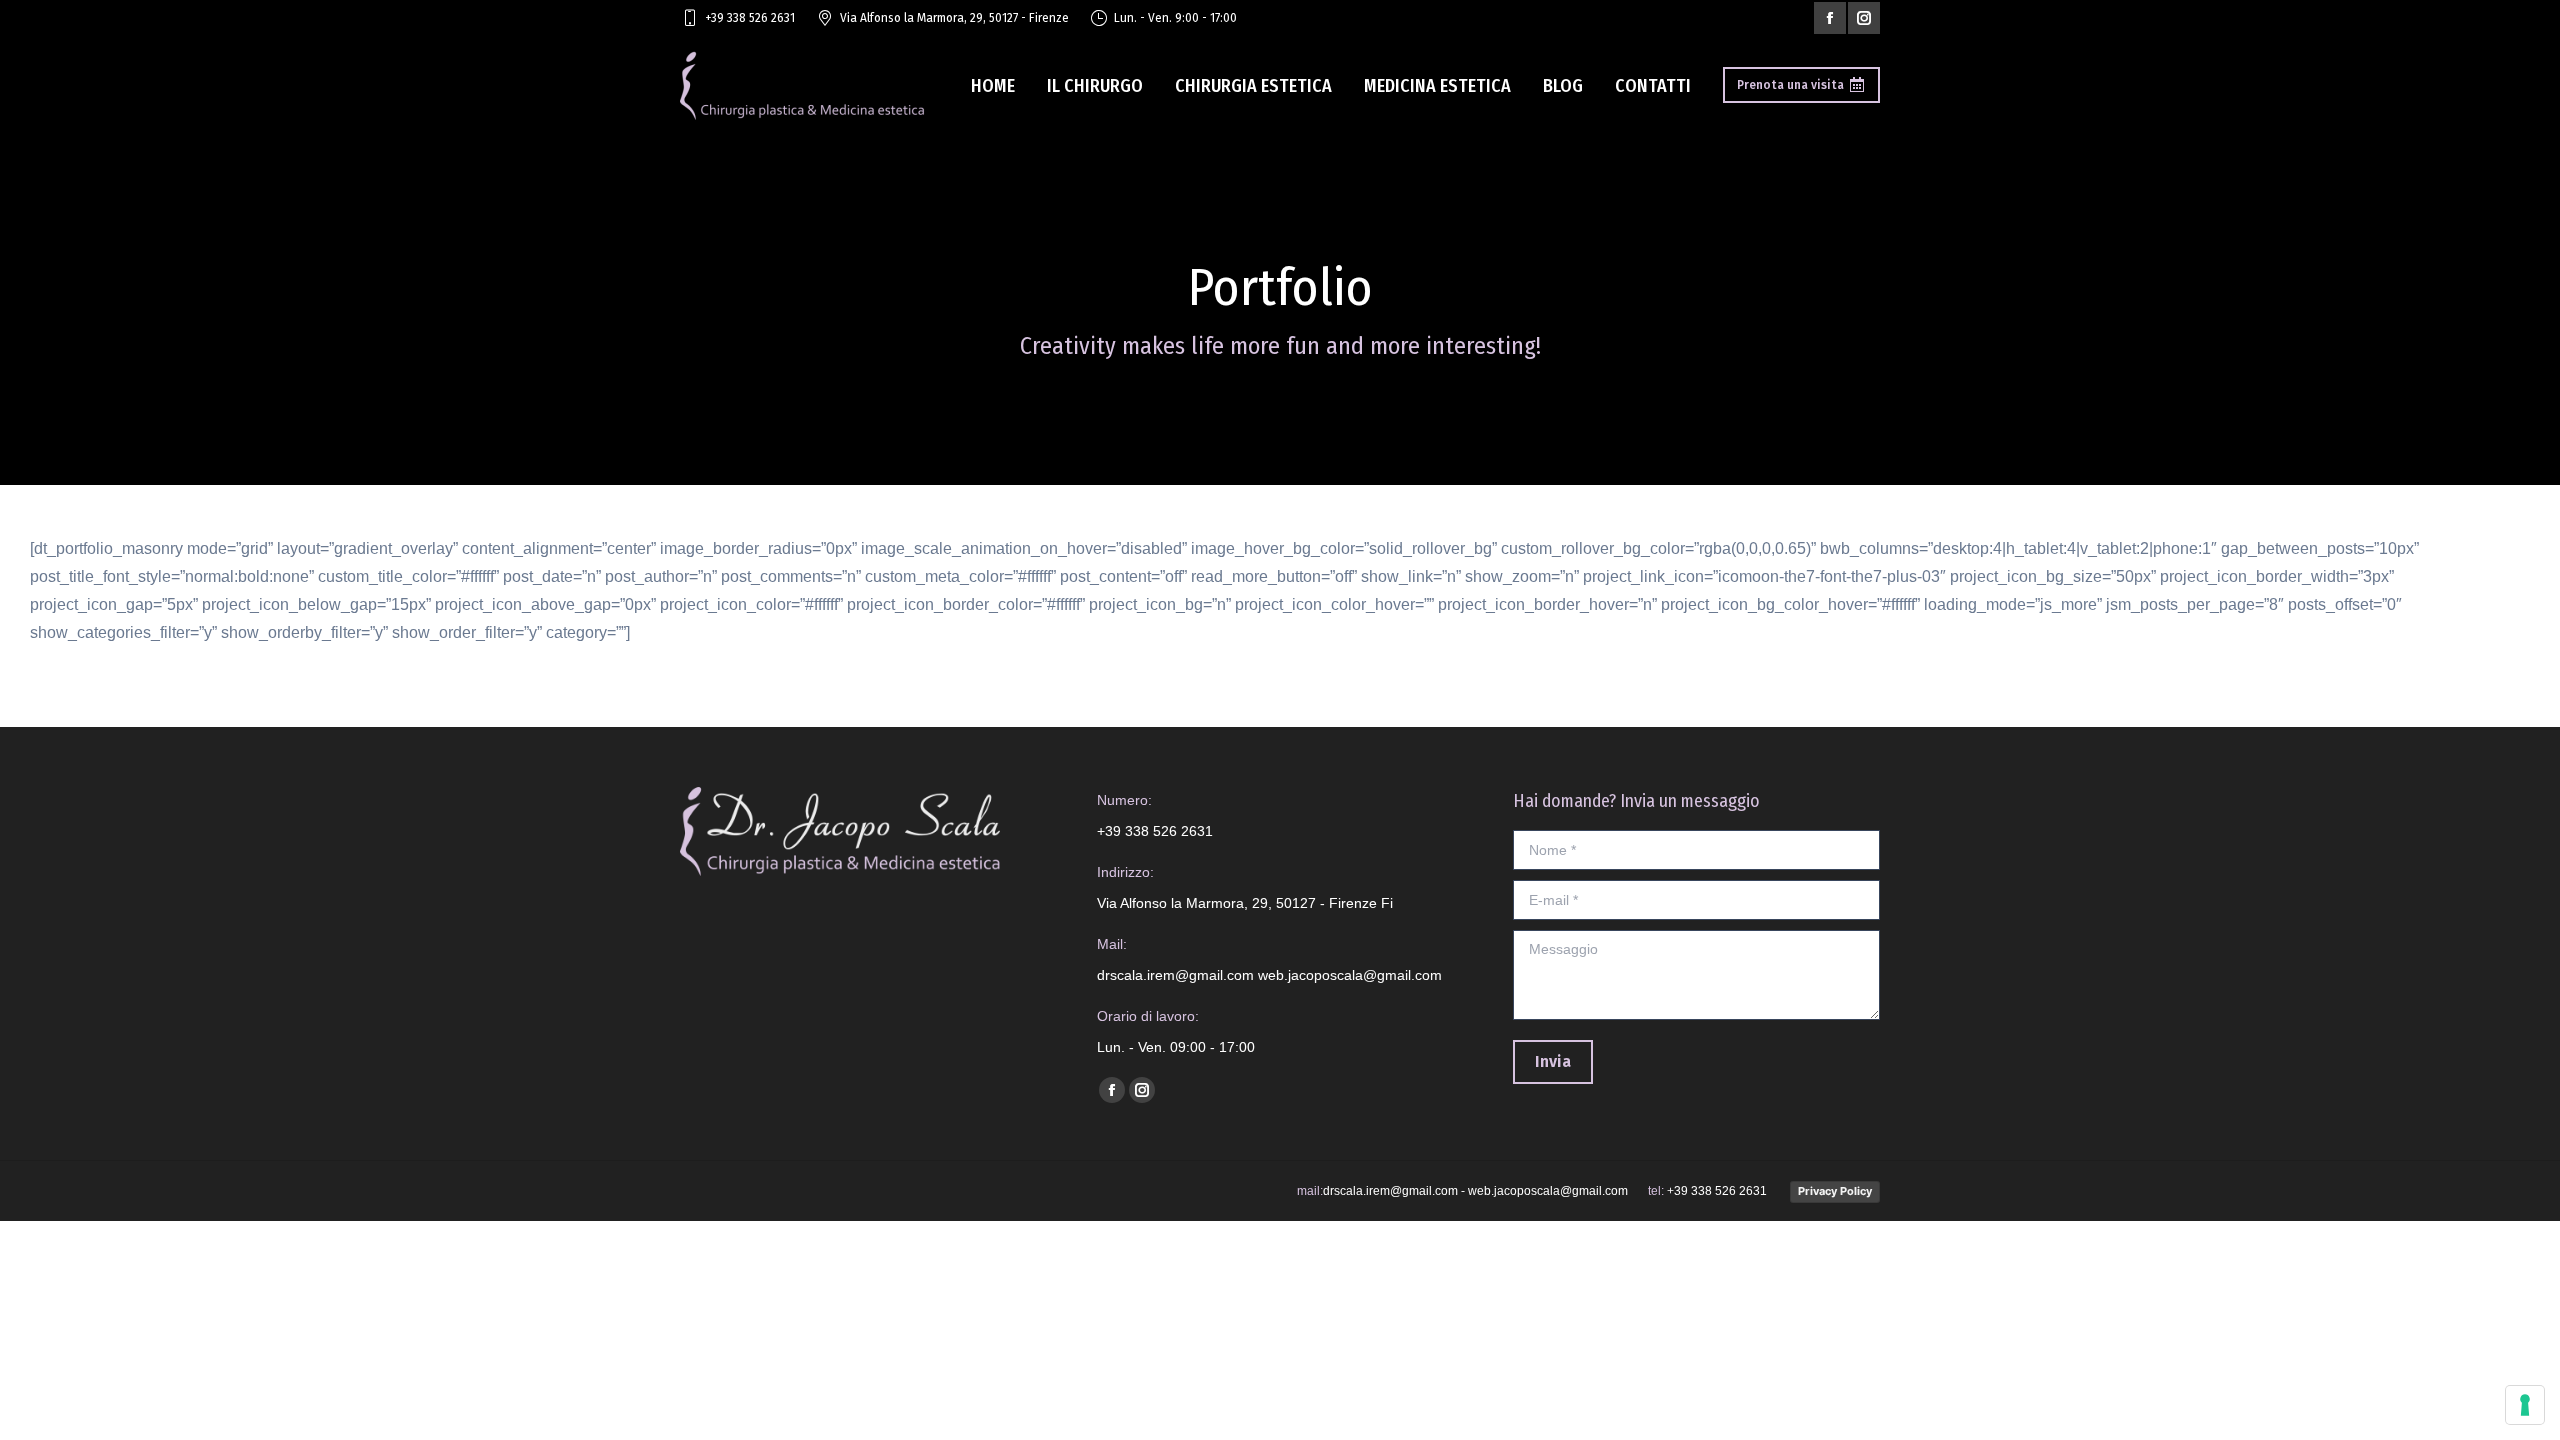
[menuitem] (993, 85)
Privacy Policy (1835, 1191)
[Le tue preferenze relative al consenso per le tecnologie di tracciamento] (2525, 1405)
